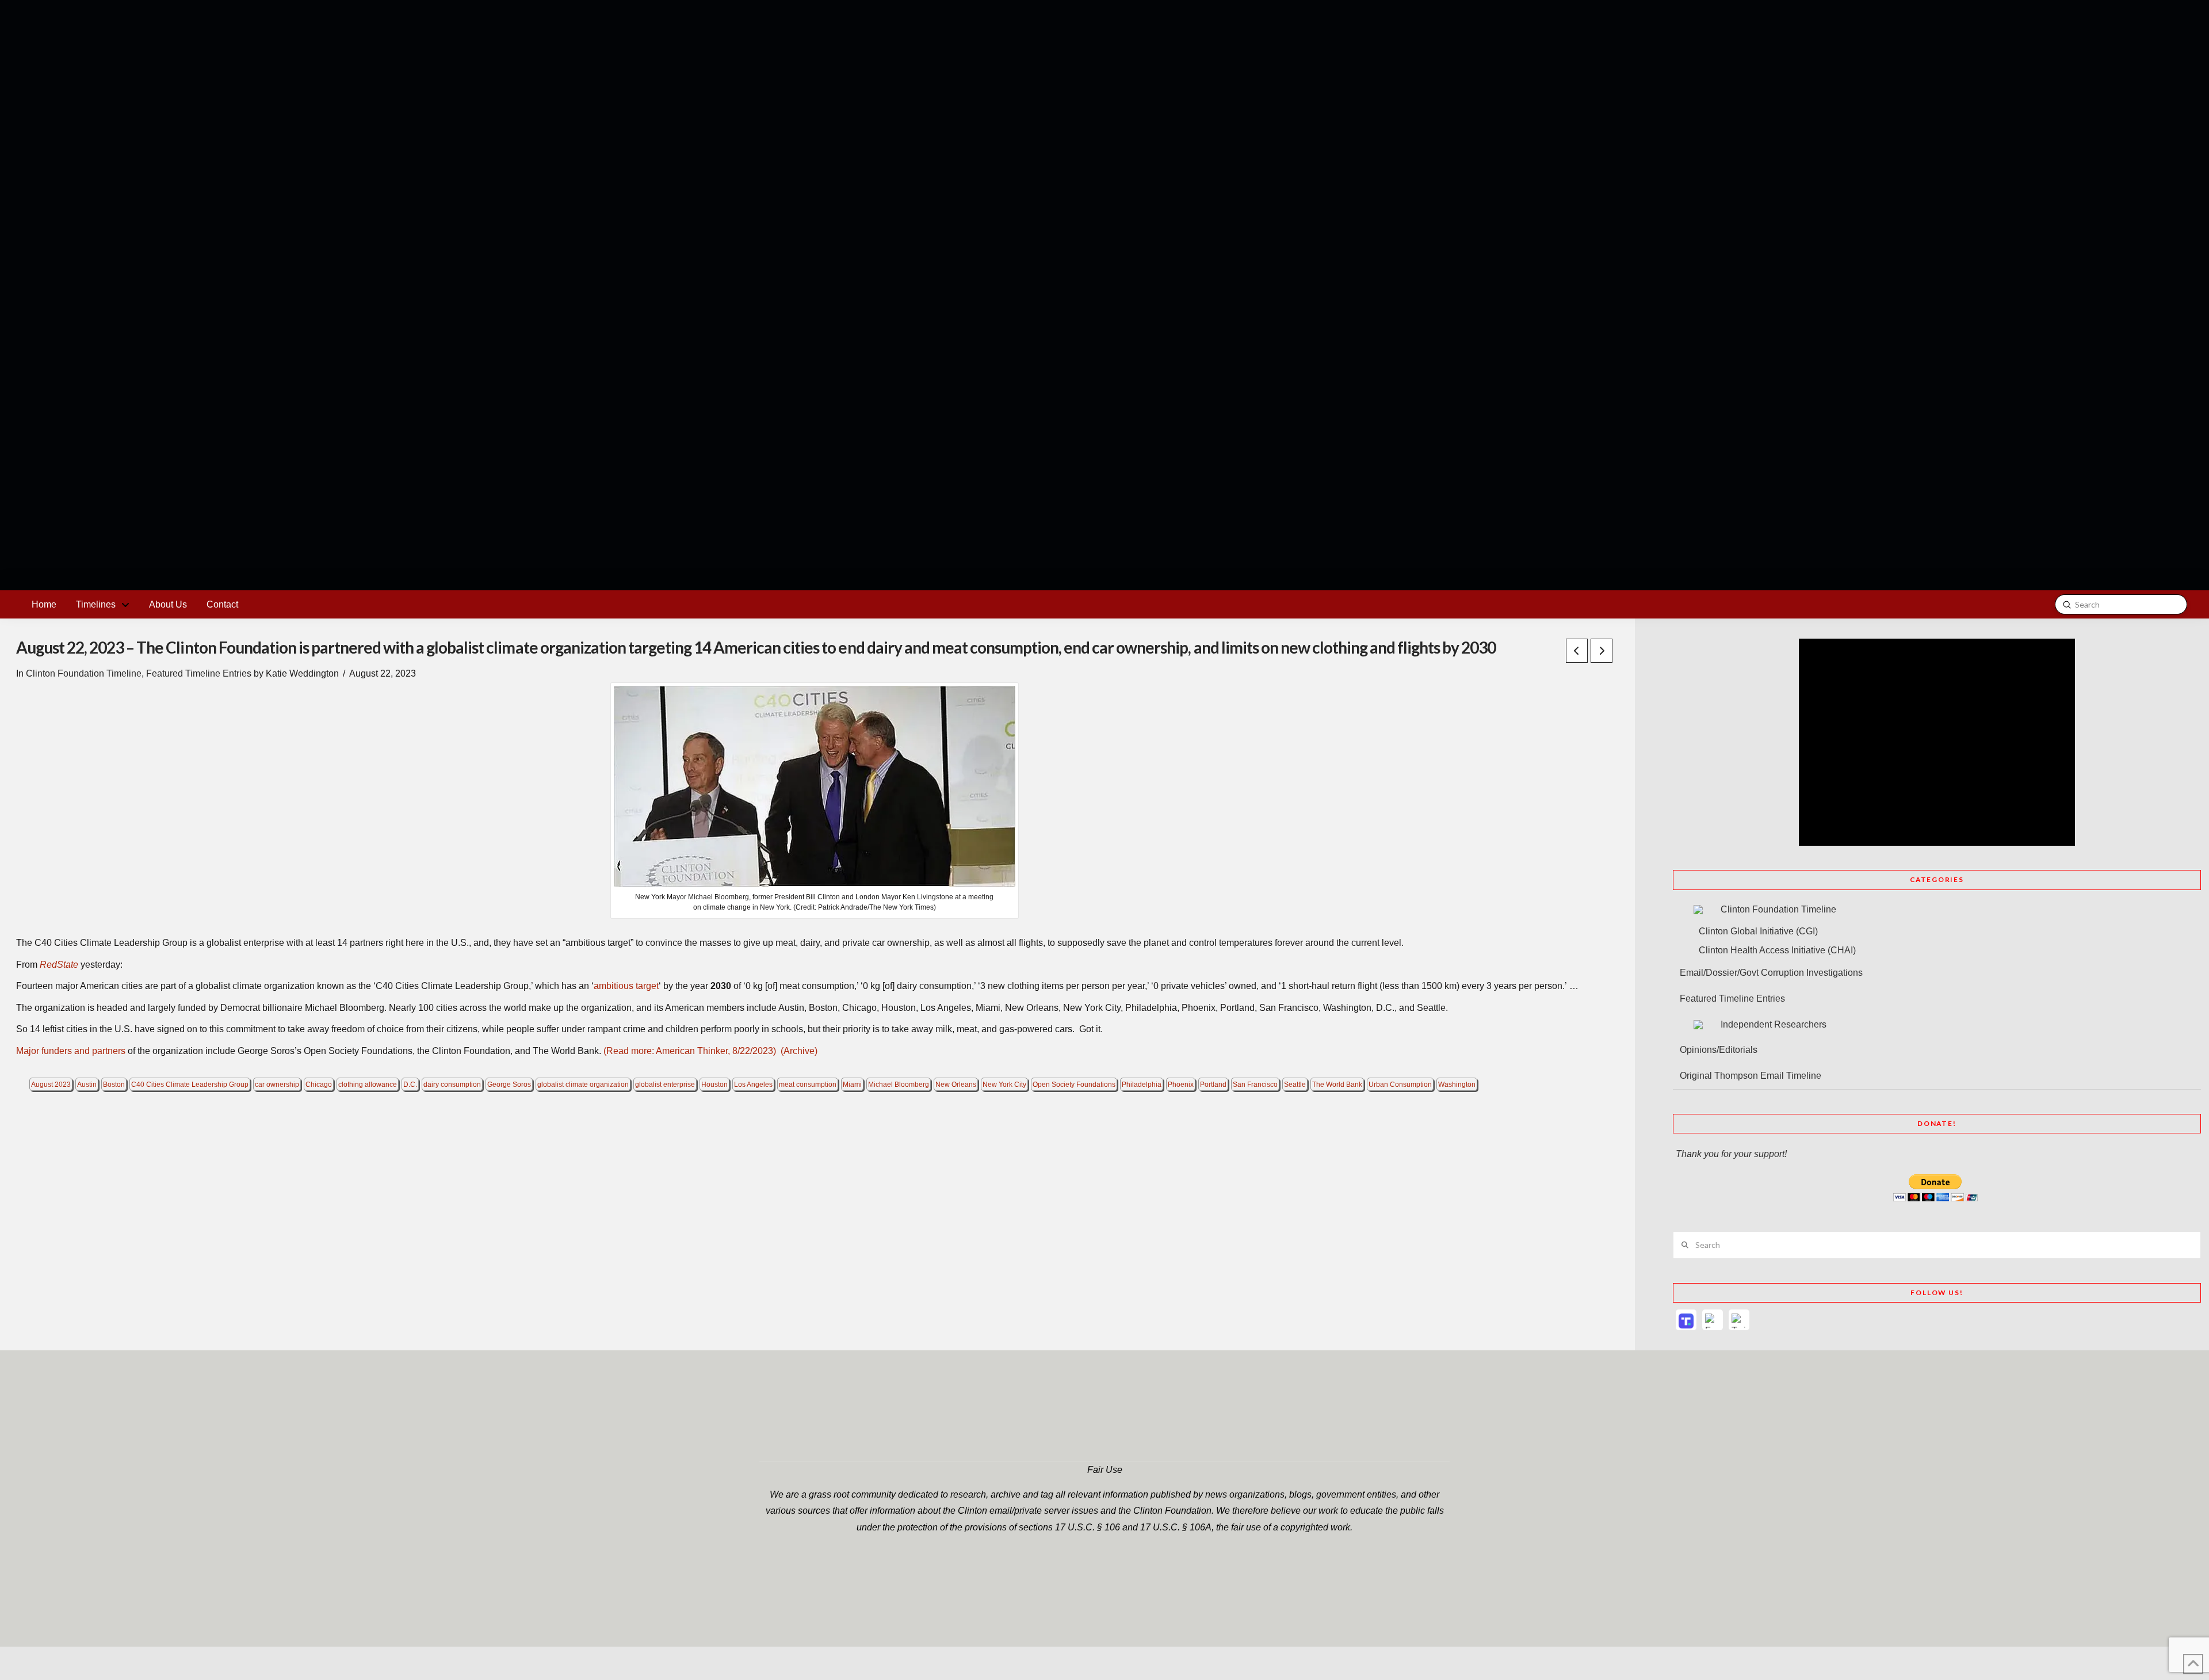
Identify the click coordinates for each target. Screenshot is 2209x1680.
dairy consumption (452, 1085)
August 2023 (51, 1085)
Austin (87, 1085)
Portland (1213, 1085)
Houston (714, 1085)
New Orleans (956, 1085)
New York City (1004, 1085)
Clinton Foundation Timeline (84, 673)
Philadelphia (1142, 1085)
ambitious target (626, 986)
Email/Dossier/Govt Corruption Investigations (1771, 973)
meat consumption (808, 1085)
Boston (114, 1085)
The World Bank (1337, 1085)
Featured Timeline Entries (199, 673)
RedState (59, 965)
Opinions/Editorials (1719, 1050)
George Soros (509, 1085)
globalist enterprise (665, 1085)
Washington (1457, 1085)
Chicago (319, 1085)
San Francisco (1255, 1085)
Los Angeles (753, 1085)
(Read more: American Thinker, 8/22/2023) (690, 1051)
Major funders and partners (71, 1051)
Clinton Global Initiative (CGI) (1758, 931)
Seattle (1295, 1085)
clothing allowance (368, 1085)
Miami (852, 1085)
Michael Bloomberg (899, 1085)
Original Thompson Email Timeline (1751, 1076)
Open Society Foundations (1074, 1085)
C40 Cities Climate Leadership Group (190, 1085)
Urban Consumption (1400, 1085)
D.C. (410, 1085)
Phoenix (1181, 1085)
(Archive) (799, 1051)
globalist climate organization (583, 1085)
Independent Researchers (1774, 1024)
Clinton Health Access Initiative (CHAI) (1777, 950)
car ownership (277, 1085)
